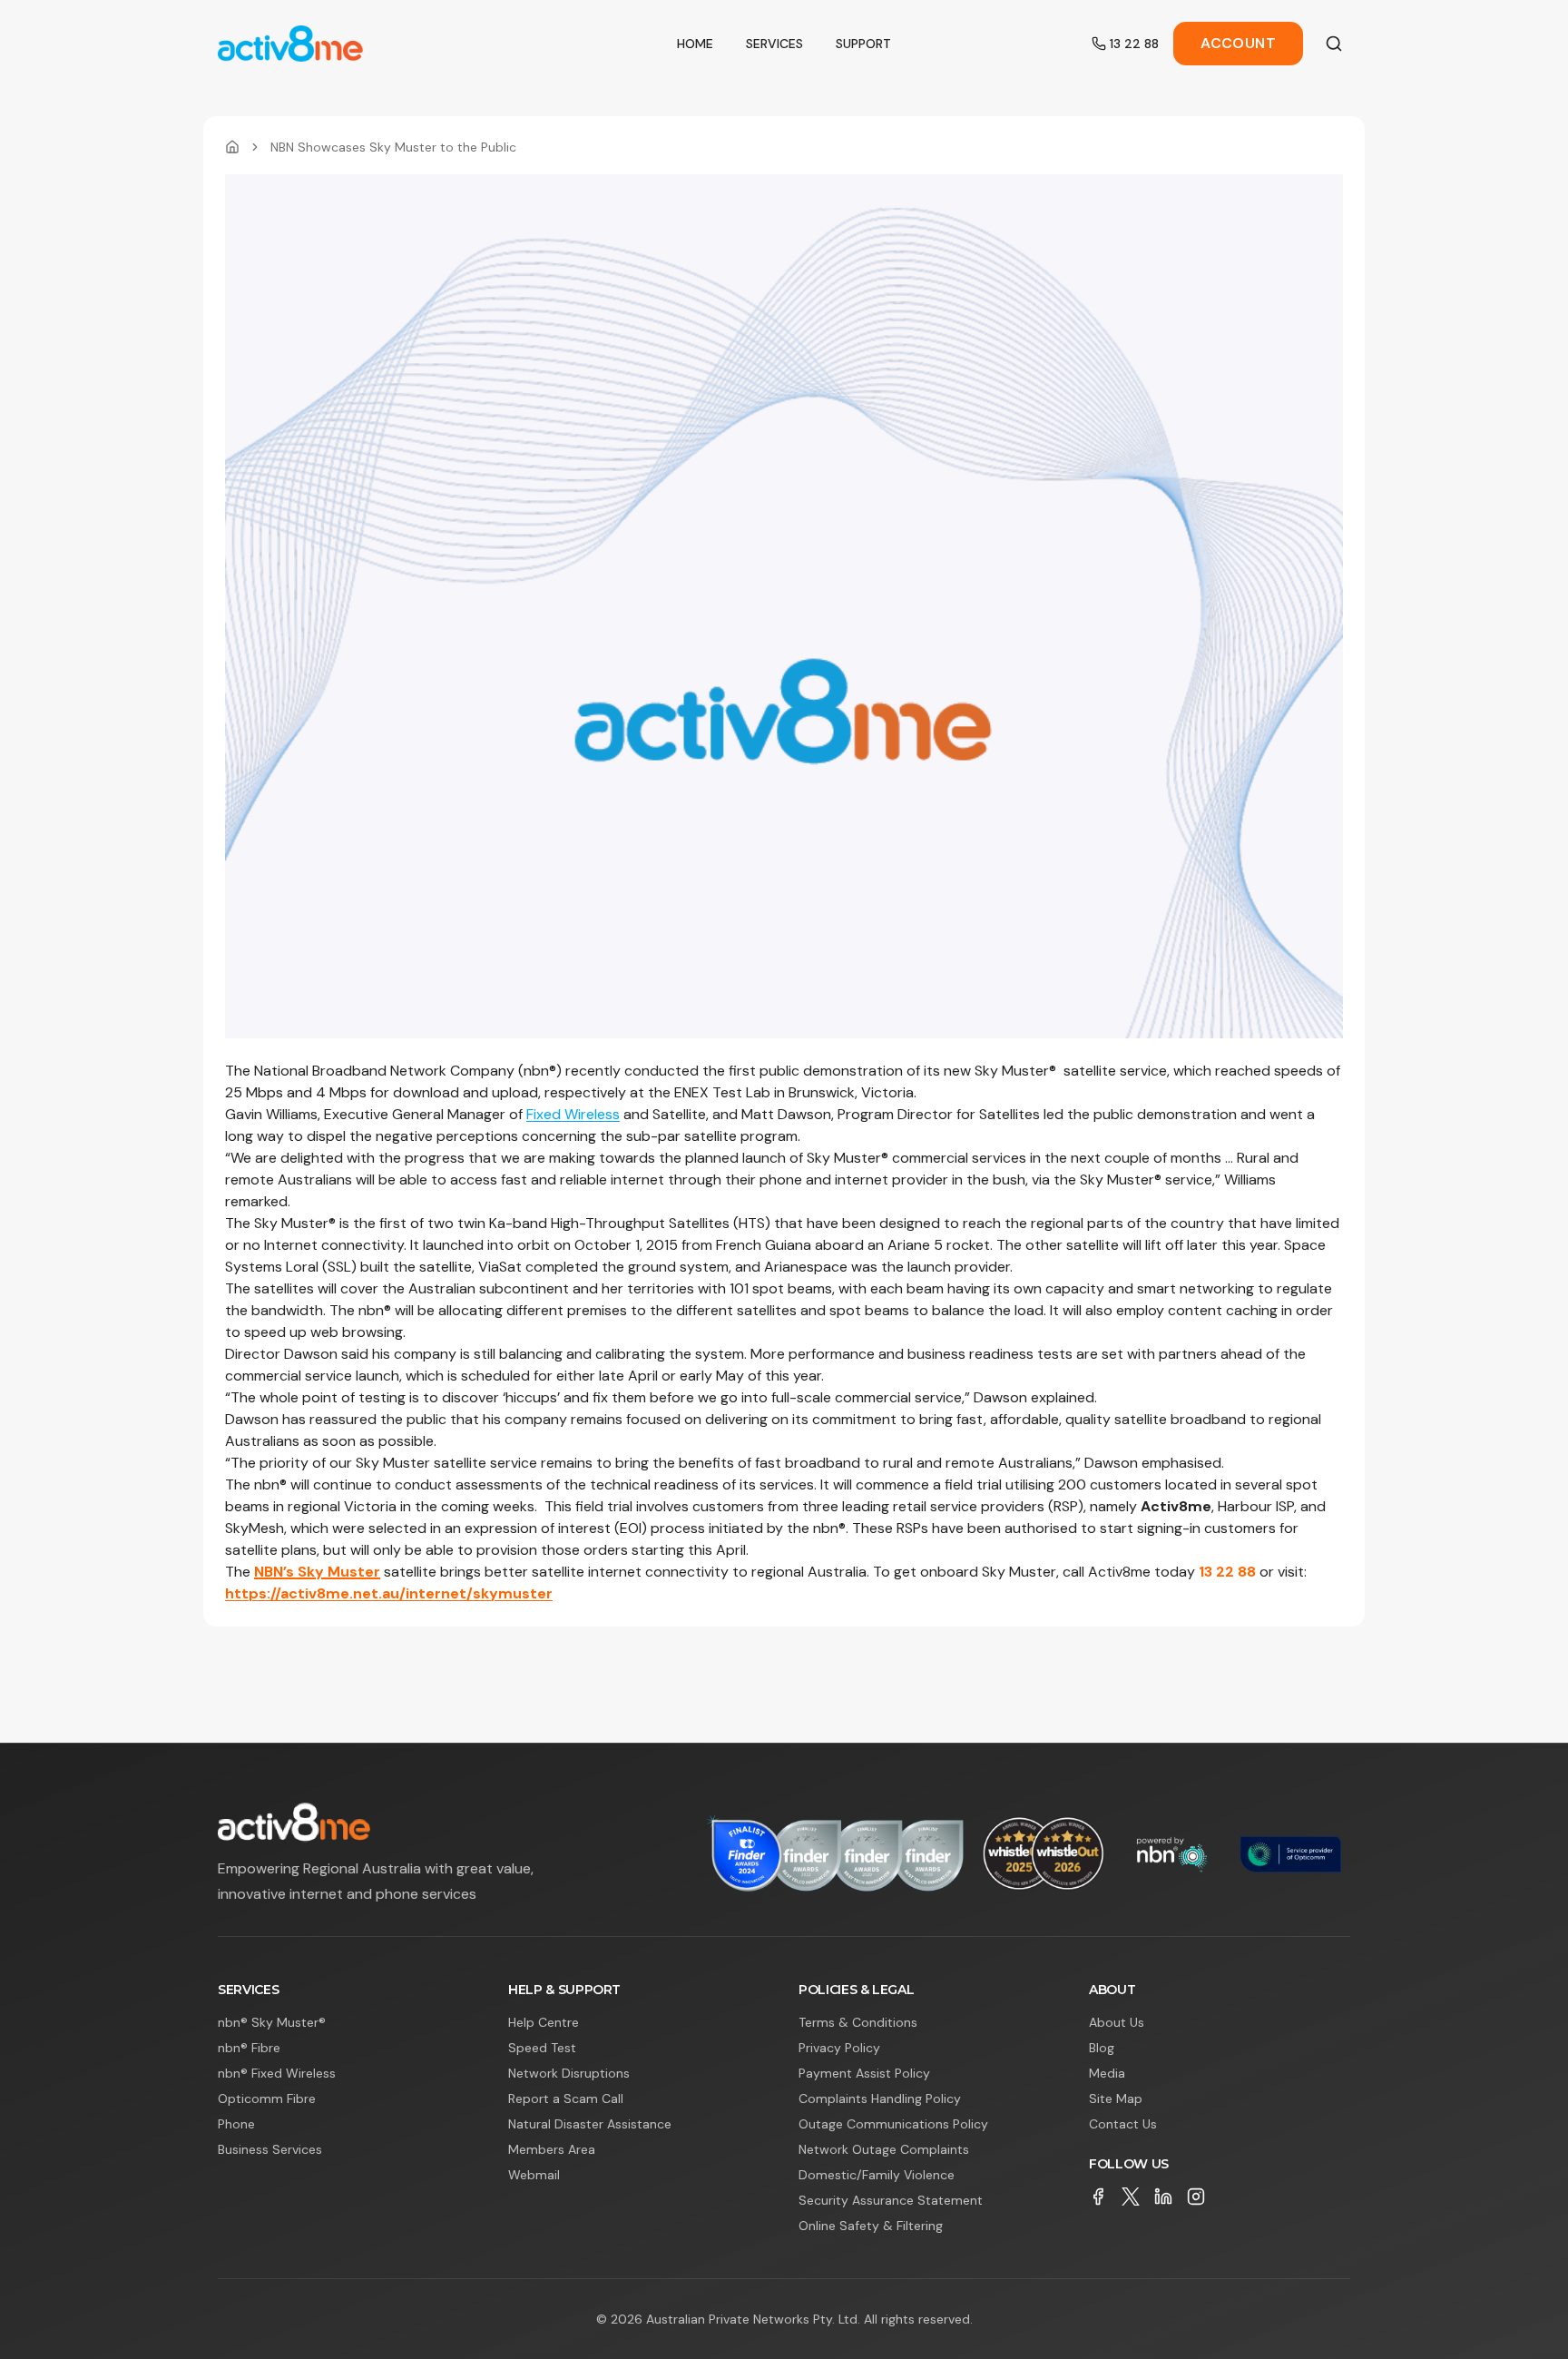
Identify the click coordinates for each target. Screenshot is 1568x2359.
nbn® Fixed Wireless (277, 2073)
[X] (1131, 2197)
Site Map (1116, 2099)
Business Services (270, 2149)
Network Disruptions (569, 2073)
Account (1238, 43)
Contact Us (1123, 2124)
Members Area (552, 2149)
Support (863, 44)
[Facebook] (1098, 2197)
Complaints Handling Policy (880, 2099)
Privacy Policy (839, 2048)
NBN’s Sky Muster (317, 1572)
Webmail (534, 2175)
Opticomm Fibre (267, 2099)
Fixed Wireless (573, 1114)
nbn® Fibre (249, 2048)
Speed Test (542, 2048)
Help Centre (544, 2022)
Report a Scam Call (566, 2099)
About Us (1117, 2022)
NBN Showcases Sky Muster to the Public (393, 147)
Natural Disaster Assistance (590, 2124)
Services (774, 44)
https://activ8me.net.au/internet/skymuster (389, 1593)
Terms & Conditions (858, 2022)
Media (1107, 2073)
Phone (236, 2124)
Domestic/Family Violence (877, 2175)
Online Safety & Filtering (871, 2226)
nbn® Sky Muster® (272, 2022)
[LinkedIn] (1163, 2197)
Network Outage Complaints (884, 2149)
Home (695, 44)
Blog (1102, 2048)
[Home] (232, 147)
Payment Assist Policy (864, 2073)
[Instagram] (1196, 2197)
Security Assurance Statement (891, 2200)
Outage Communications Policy (893, 2124)
